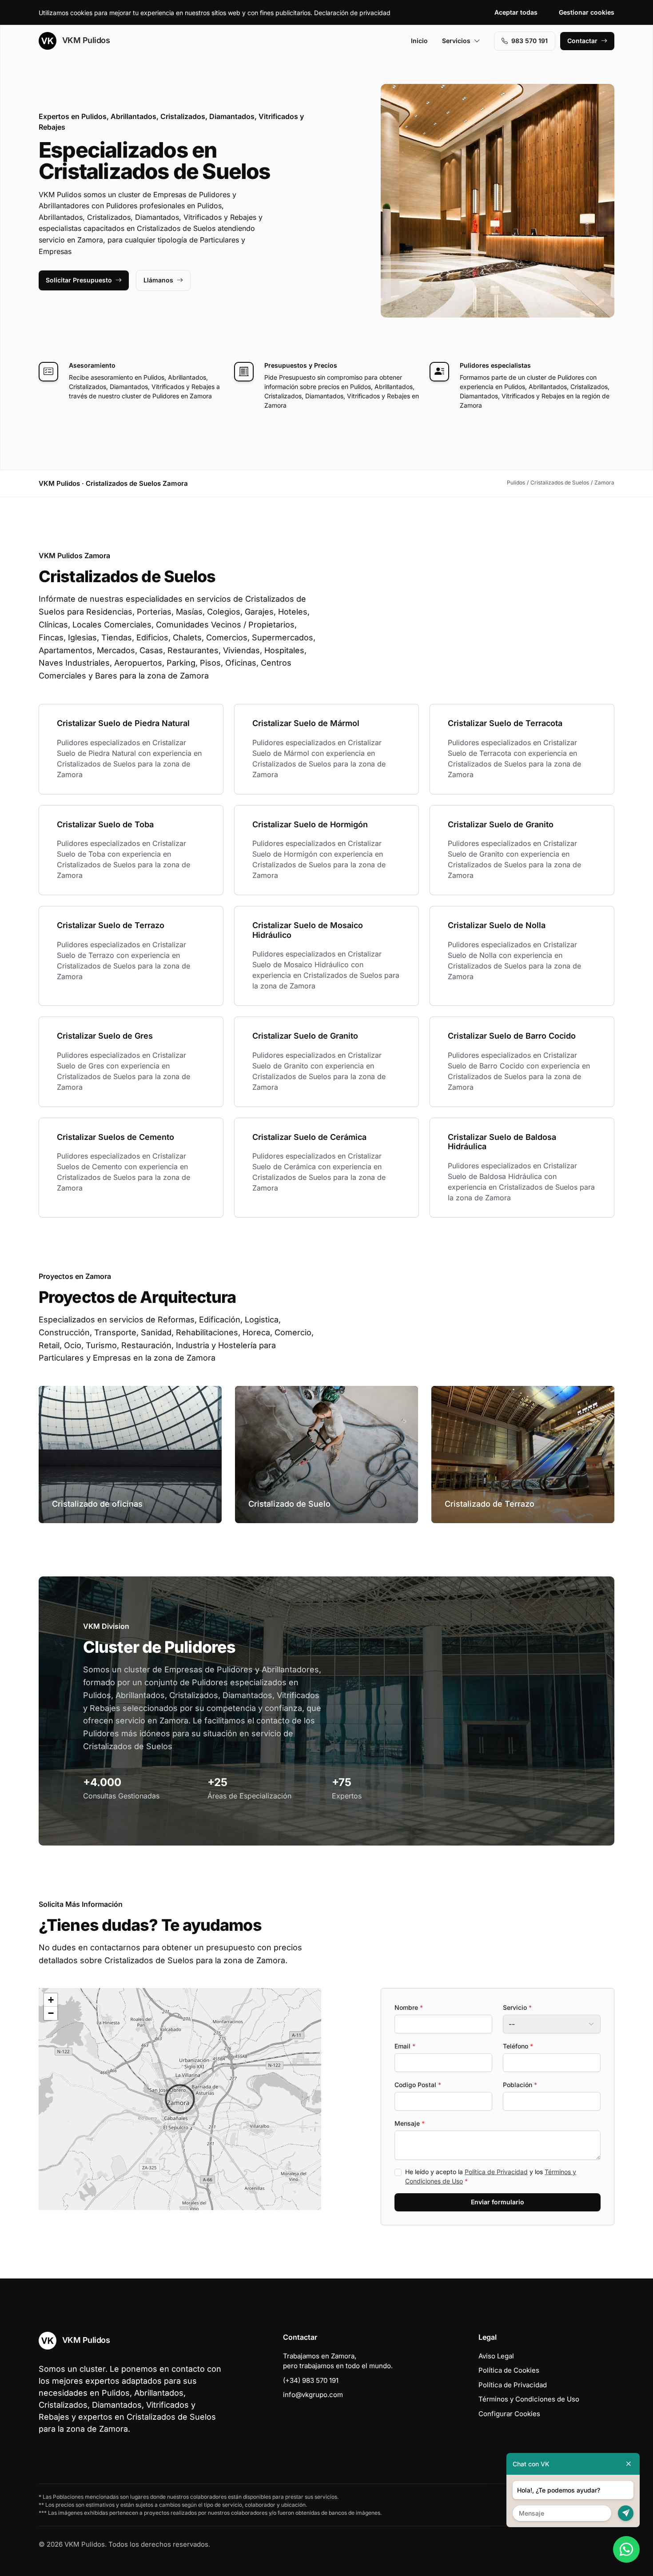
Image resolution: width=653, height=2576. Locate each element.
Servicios (456, 41)
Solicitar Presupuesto (79, 280)
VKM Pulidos (85, 40)
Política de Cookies (509, 2370)
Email (405, 2046)
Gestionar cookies (587, 12)
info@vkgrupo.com (313, 2395)
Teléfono (518, 2046)
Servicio (517, 2007)
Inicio (419, 41)
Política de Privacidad (496, 2172)
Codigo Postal (418, 2085)
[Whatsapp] (626, 2549)
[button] (180, 2099)
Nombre (409, 2007)
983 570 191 (530, 41)
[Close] (629, 2464)
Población (520, 2085)
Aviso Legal (496, 2356)
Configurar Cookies (509, 2414)
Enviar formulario (498, 2202)
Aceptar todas (516, 12)
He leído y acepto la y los (491, 2176)
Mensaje (410, 2123)
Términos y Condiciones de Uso (529, 2399)
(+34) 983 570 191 (311, 2380)
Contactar (582, 41)
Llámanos (158, 280)
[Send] (626, 2513)
